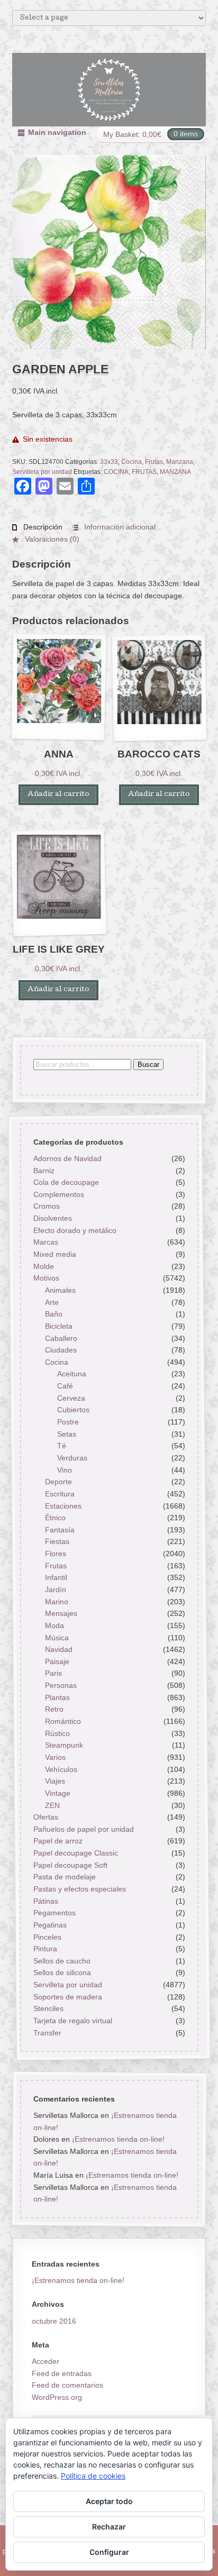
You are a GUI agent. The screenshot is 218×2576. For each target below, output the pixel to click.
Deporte (58, 1482)
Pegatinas (49, 1925)
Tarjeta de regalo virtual (72, 2021)
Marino (57, 1602)
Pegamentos (54, 1913)
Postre (68, 1422)
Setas (67, 1434)
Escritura (60, 1494)
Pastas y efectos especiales (79, 1889)
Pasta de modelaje (64, 1877)
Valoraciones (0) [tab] (51, 539)
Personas (61, 1685)
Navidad (59, 1649)
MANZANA (175, 472)
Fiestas (57, 1542)
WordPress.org (57, 2397)
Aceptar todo (109, 2501)
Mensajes (61, 1613)
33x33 (109, 462)
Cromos (46, 1207)
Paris (53, 1674)
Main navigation (57, 132)
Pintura (45, 1949)
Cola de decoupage (66, 1182)
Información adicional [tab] (119, 527)
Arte (52, 1302)
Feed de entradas (62, 2373)
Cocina (131, 462)
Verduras (72, 1458)
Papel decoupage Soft (70, 1865)
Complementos (58, 1194)
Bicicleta (59, 1326)
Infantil (56, 1577)
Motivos (46, 1278)
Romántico (63, 1721)
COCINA (116, 472)
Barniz (43, 1171)
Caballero (61, 1338)
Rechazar (109, 2527)
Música (57, 1638)
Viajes (55, 1781)
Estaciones (63, 1506)
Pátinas (45, 1901)
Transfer (47, 2033)
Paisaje (57, 1661)
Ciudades (61, 1350)
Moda (54, 1625)
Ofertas (45, 1817)
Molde (43, 1266)
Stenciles (48, 2009)
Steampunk (64, 1745)
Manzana (180, 462)
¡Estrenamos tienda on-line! (118, 2139)
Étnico (55, 1518)
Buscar (148, 1065)
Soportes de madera (67, 1997)
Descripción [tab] (42, 527)
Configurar (109, 2552)
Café (65, 1386)
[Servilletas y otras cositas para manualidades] (109, 90)
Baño (54, 1314)
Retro (54, 1710)
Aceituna (72, 1374)
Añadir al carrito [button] (58, 795)
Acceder (46, 2361)
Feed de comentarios (67, 2385)
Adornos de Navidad (67, 1158)
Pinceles (47, 1937)
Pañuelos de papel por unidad (83, 1829)
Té (62, 1446)
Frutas (154, 462)
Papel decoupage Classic (75, 1853)
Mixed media (54, 1254)
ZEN (52, 1805)
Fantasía (60, 1530)
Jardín (56, 1590)
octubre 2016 (54, 2321)
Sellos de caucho (61, 1961)
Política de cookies (93, 2476)
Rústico (57, 1733)
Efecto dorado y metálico (74, 1230)
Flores (56, 1554)
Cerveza (71, 1398)
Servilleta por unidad (42, 472)
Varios (55, 1757)
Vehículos (61, 1769)
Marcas (45, 1243)
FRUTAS (144, 472)
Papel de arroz (57, 1841)
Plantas (57, 1697)
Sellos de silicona (62, 1973)
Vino (65, 1470)
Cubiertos (73, 1410)
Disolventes (52, 1218)
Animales (60, 1290)
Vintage (58, 1793)
